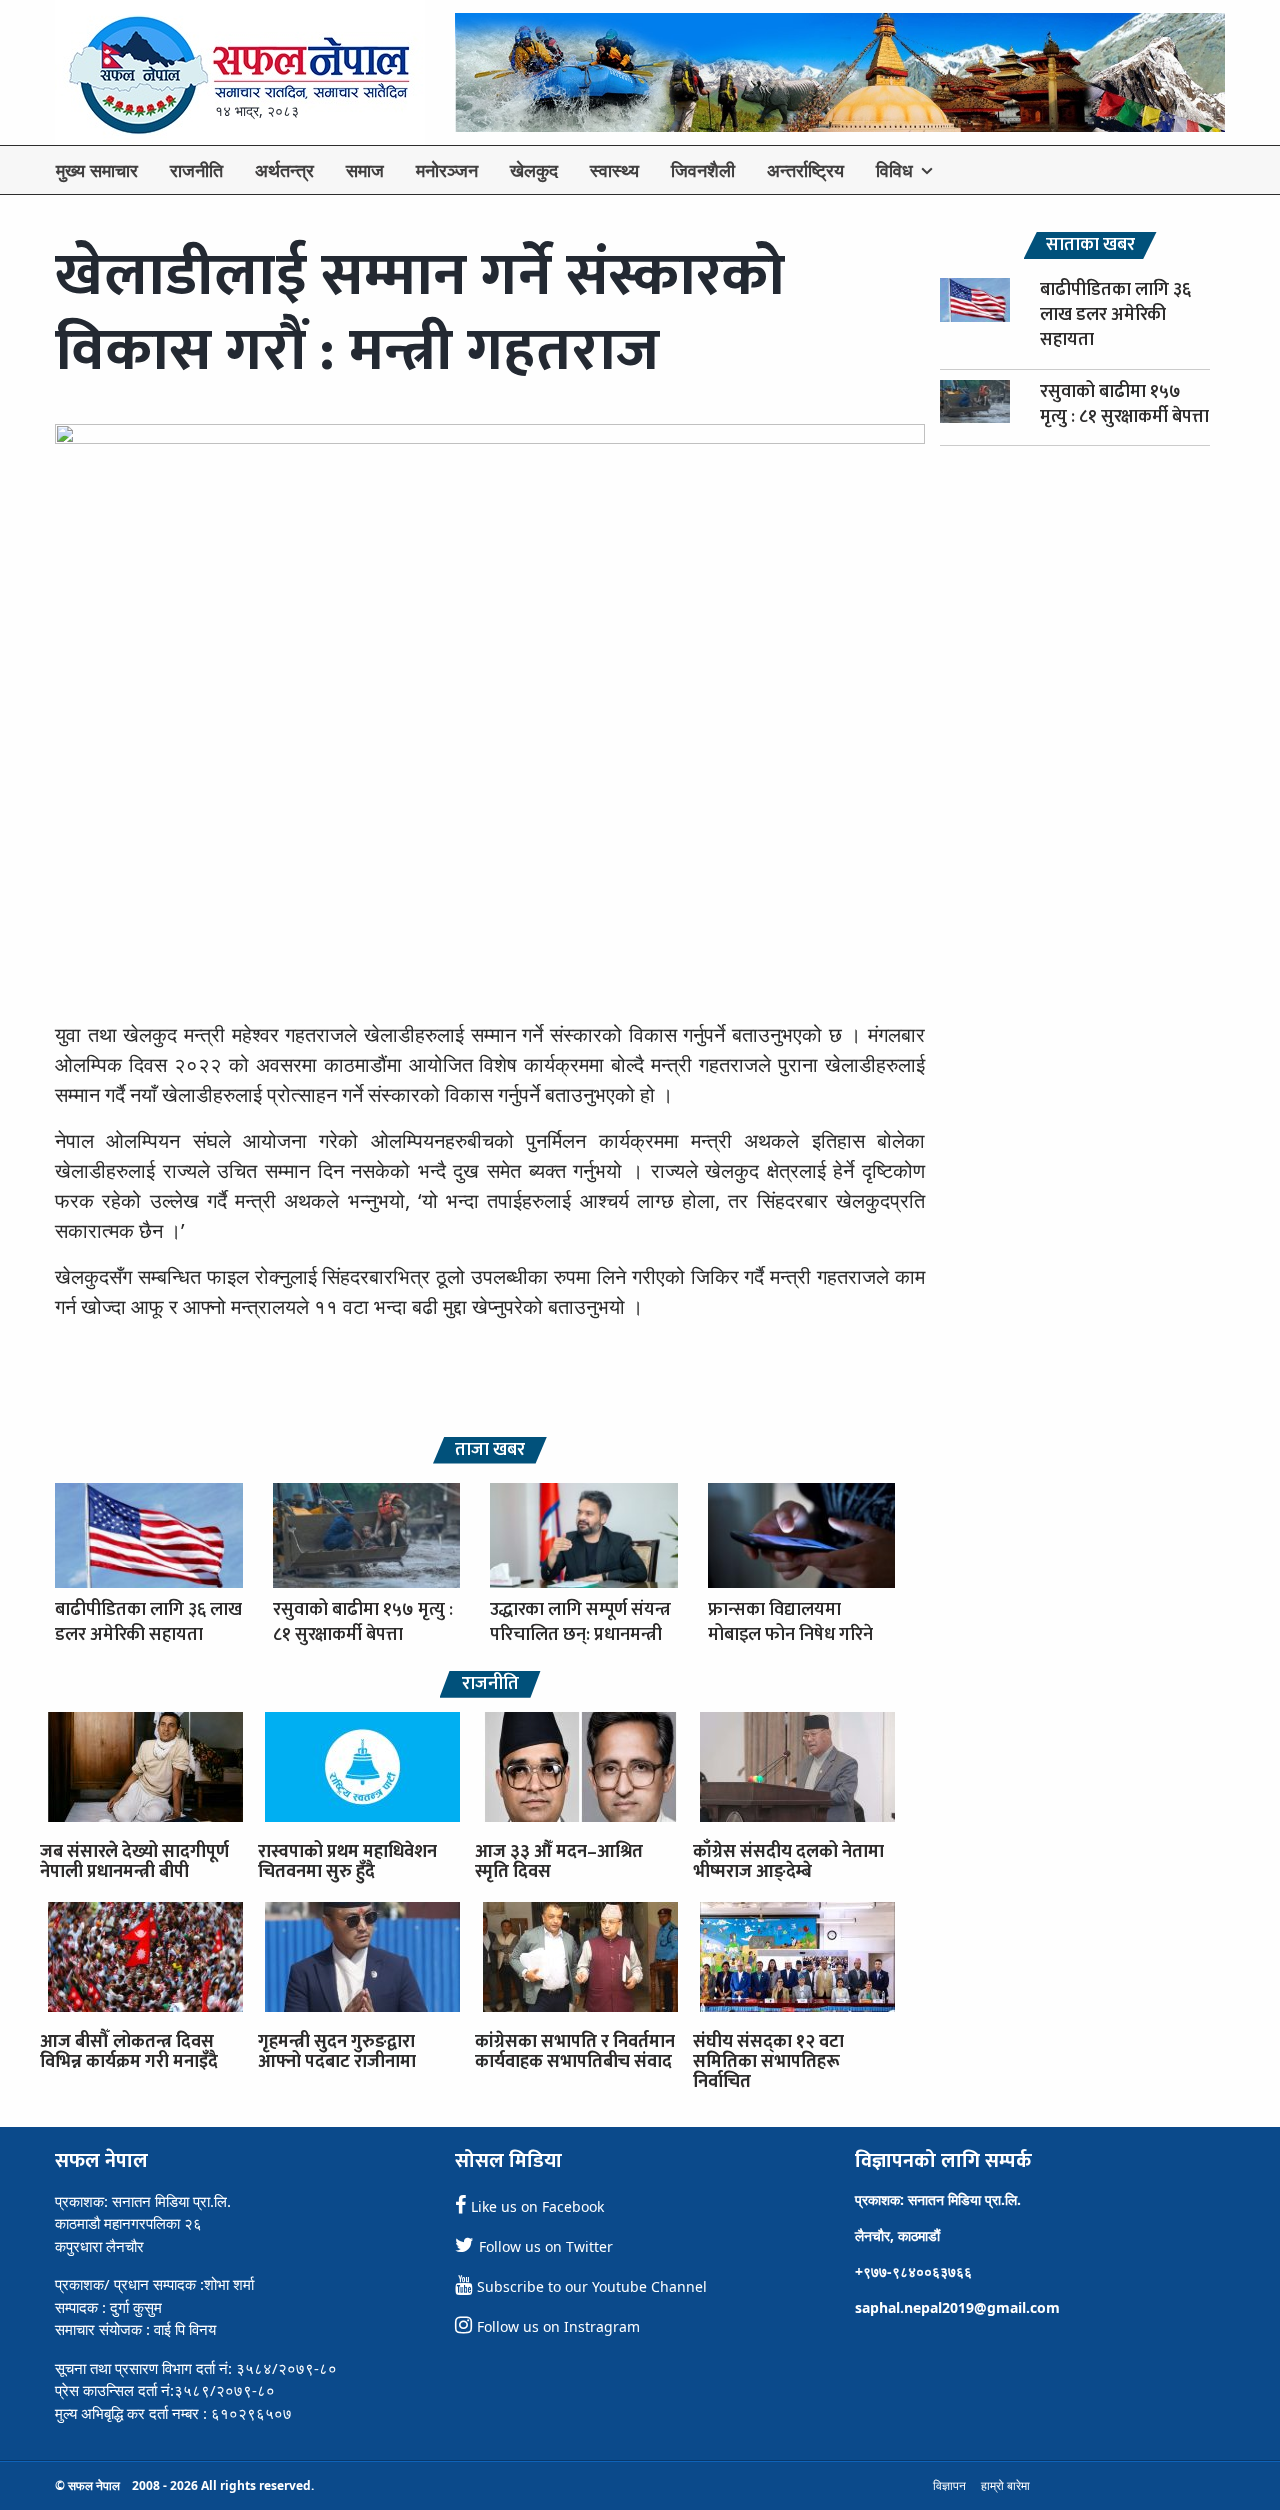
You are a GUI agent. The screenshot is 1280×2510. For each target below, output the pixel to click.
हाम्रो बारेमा (1005, 2485)
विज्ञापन (949, 2485)
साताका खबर (1090, 245)
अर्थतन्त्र (284, 170)
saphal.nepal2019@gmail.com (957, 2307)
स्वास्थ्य (614, 170)
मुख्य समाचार (97, 170)
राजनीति (196, 170)
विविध (894, 170)
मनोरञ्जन (447, 170)
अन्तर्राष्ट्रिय (805, 170)
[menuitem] (97, 170)
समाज (365, 170)
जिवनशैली (703, 170)
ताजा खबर (490, 1450)
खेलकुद (534, 170)
